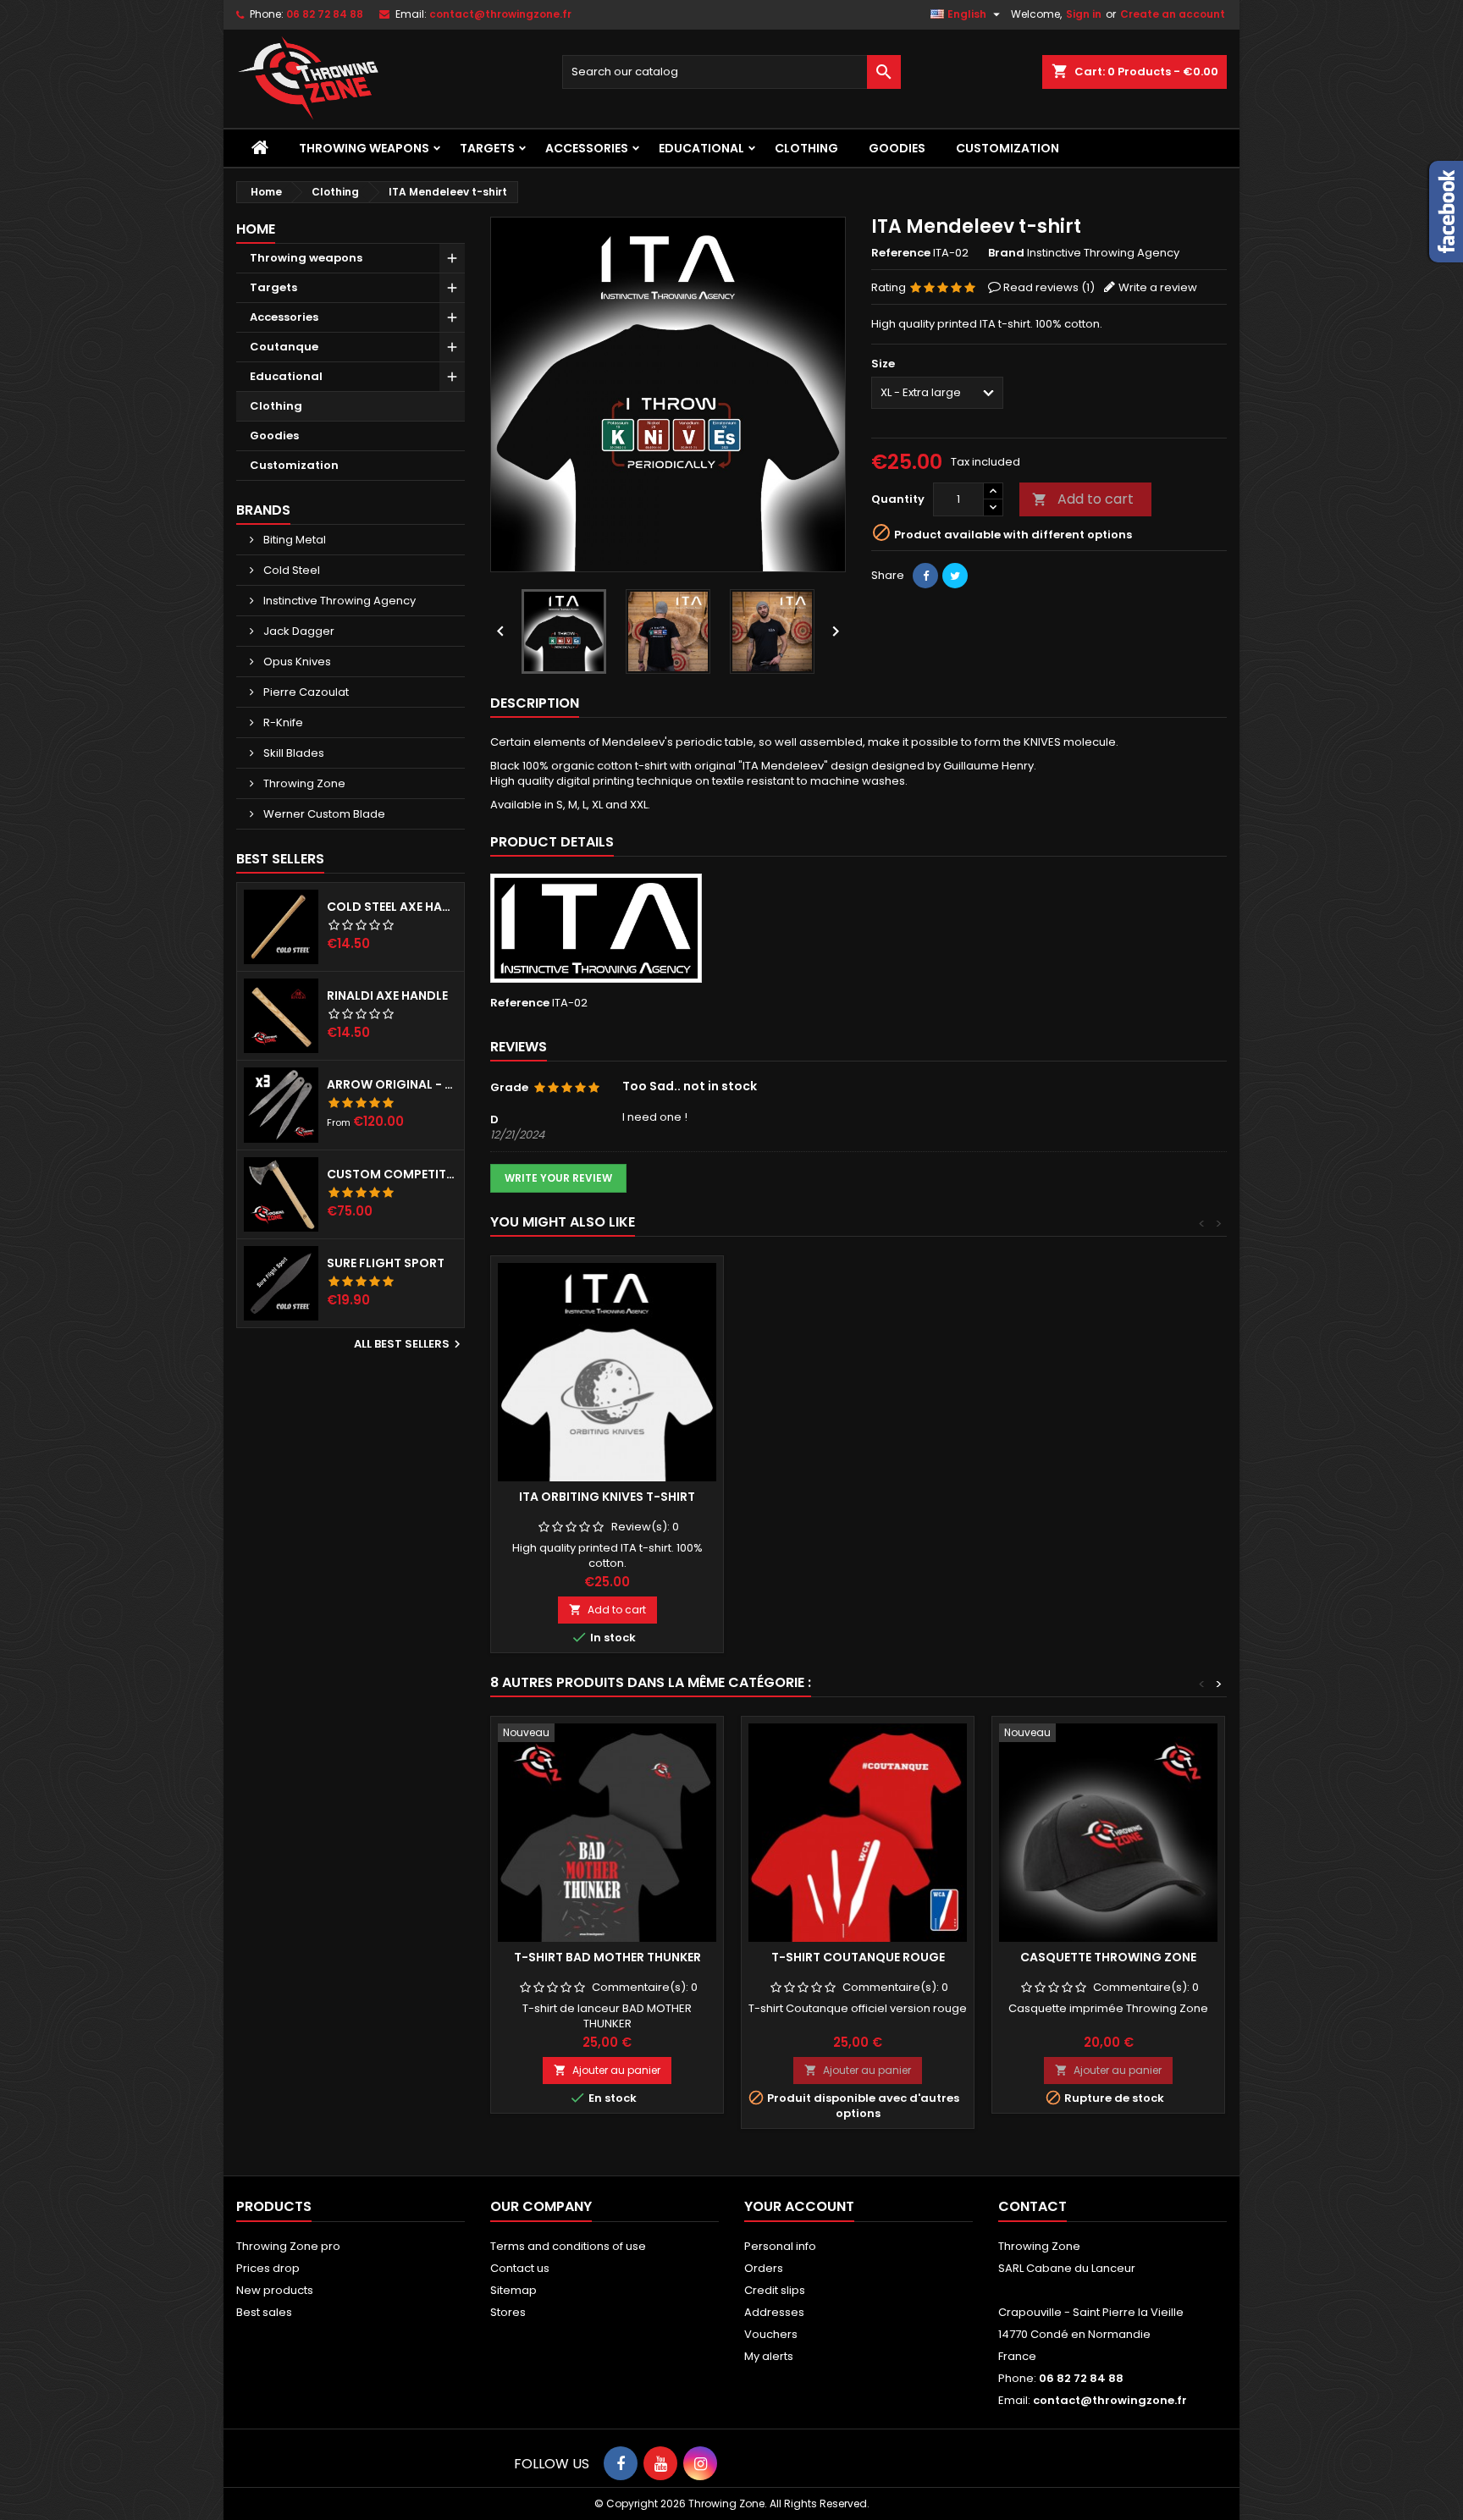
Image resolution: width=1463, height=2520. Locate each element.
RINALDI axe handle (387, 995)
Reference (901, 253)
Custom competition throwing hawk (392, 1174)
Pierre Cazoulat (305, 692)
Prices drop (268, 2268)
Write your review (558, 1178)
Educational (701, 148)
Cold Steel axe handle (392, 907)
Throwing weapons (364, 148)
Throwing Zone (303, 783)
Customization (1008, 148)
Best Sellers (280, 859)
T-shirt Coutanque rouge (858, 1957)
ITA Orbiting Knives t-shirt (607, 1497)
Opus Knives (296, 662)
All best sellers (409, 1344)
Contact (1032, 2206)
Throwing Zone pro (288, 2246)
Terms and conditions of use (568, 2246)
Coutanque (284, 347)
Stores (508, 2312)
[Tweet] (955, 576)
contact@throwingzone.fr (500, 14)
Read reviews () (1049, 287)
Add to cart (1083, 499)
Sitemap (513, 2290)
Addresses (774, 2312)
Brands (263, 510)
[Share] (925, 576)
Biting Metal (293, 540)
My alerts (769, 2356)
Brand (1006, 253)
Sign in (1084, 14)
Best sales (264, 2312)
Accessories (587, 148)
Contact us (520, 2268)
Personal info (780, 2246)
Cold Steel (290, 570)
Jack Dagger (298, 631)
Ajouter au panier (607, 2070)
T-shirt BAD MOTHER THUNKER (607, 1957)
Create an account (1173, 14)
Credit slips (775, 2290)
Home (256, 229)
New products (275, 2290)
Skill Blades (293, 753)
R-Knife (282, 722)
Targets (487, 148)
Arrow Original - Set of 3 (392, 1084)
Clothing (806, 148)
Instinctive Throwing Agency (338, 601)
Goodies (897, 148)
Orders (764, 2268)
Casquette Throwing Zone (1108, 1957)
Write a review (1158, 287)
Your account (799, 2206)
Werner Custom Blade (323, 814)
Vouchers (771, 2334)
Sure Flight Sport (386, 1263)
